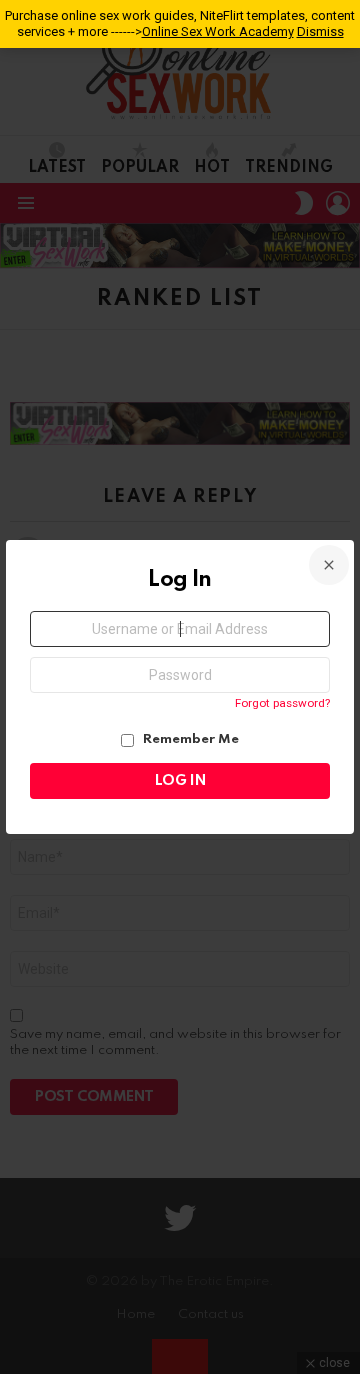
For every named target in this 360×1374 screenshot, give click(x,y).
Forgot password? (282, 703)
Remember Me (189, 739)
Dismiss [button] (320, 31)
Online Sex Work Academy (218, 31)
